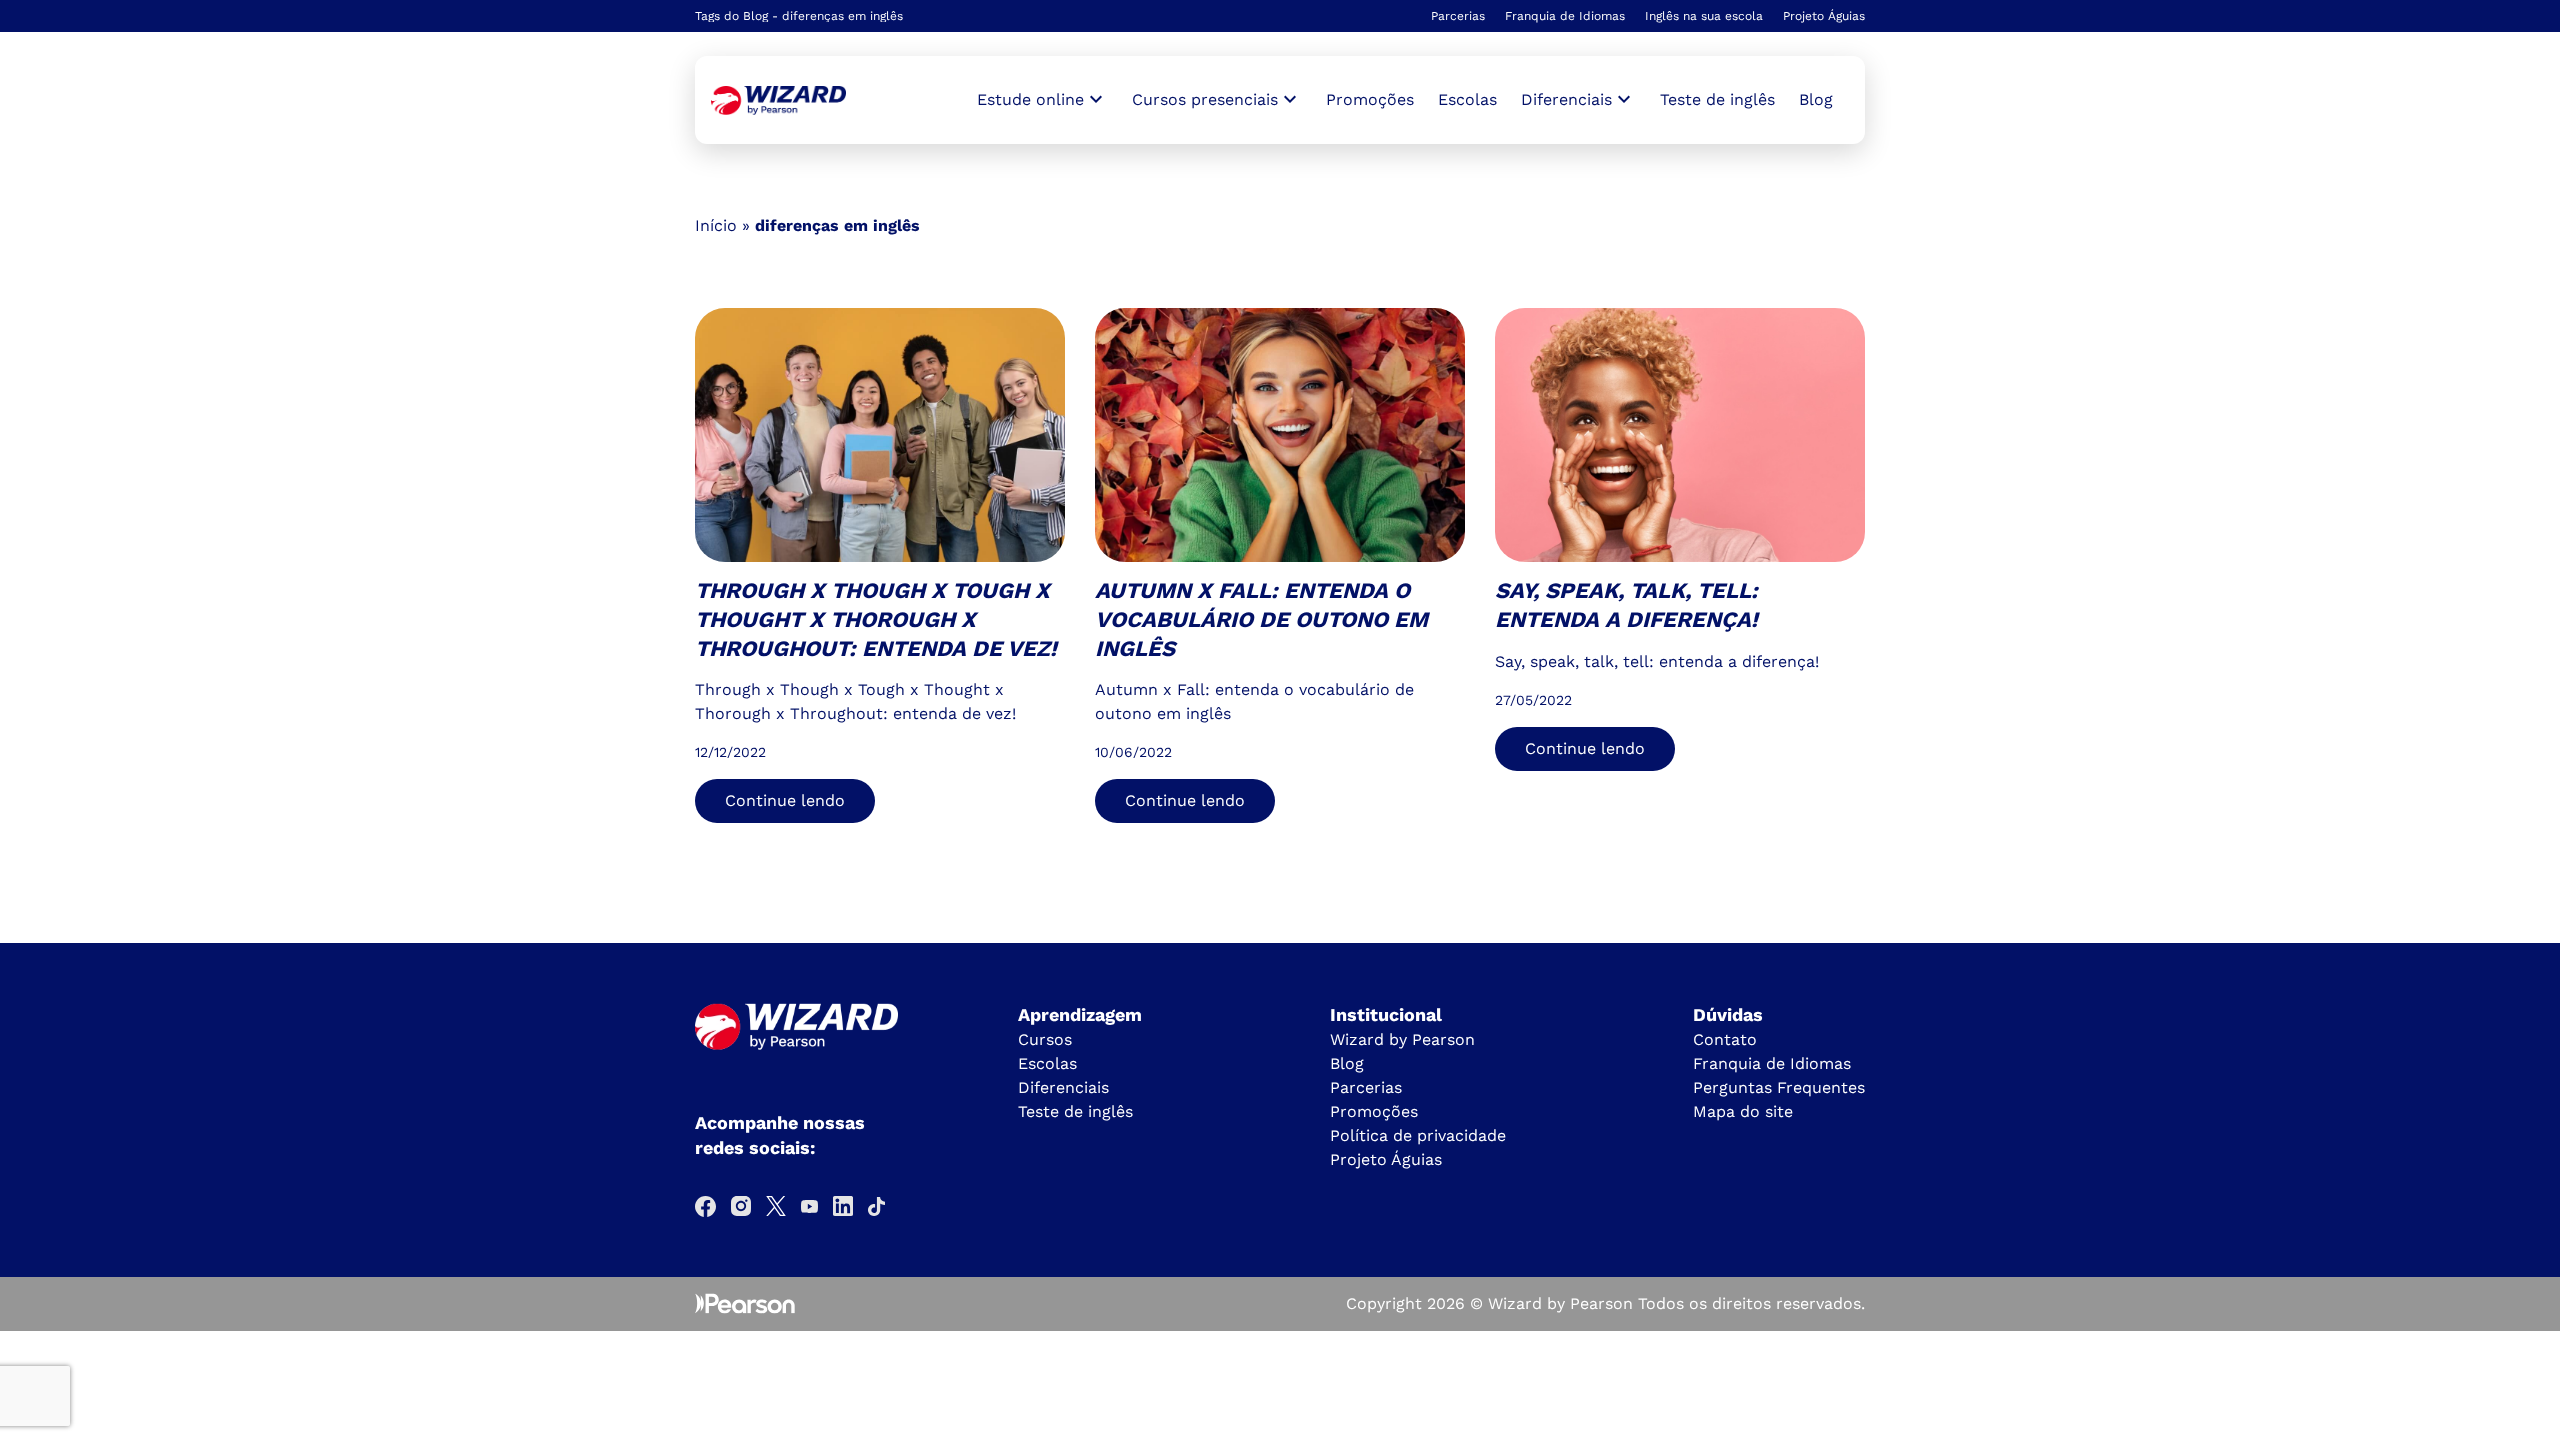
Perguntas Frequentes (1779, 1087)
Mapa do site (1743, 1111)
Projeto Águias (1824, 16)
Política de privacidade (1418, 1135)
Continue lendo (785, 800)
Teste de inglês (1717, 99)
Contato (1725, 1039)
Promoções (1370, 99)
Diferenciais (1063, 1087)
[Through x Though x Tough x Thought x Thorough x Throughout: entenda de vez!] (778, 100)
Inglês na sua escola (1704, 16)
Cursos (1045, 1039)
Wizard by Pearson (1402, 1039)
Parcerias (1458, 16)
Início (716, 225)
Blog (1816, 99)
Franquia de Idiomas (1565, 16)
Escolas (1467, 99)
